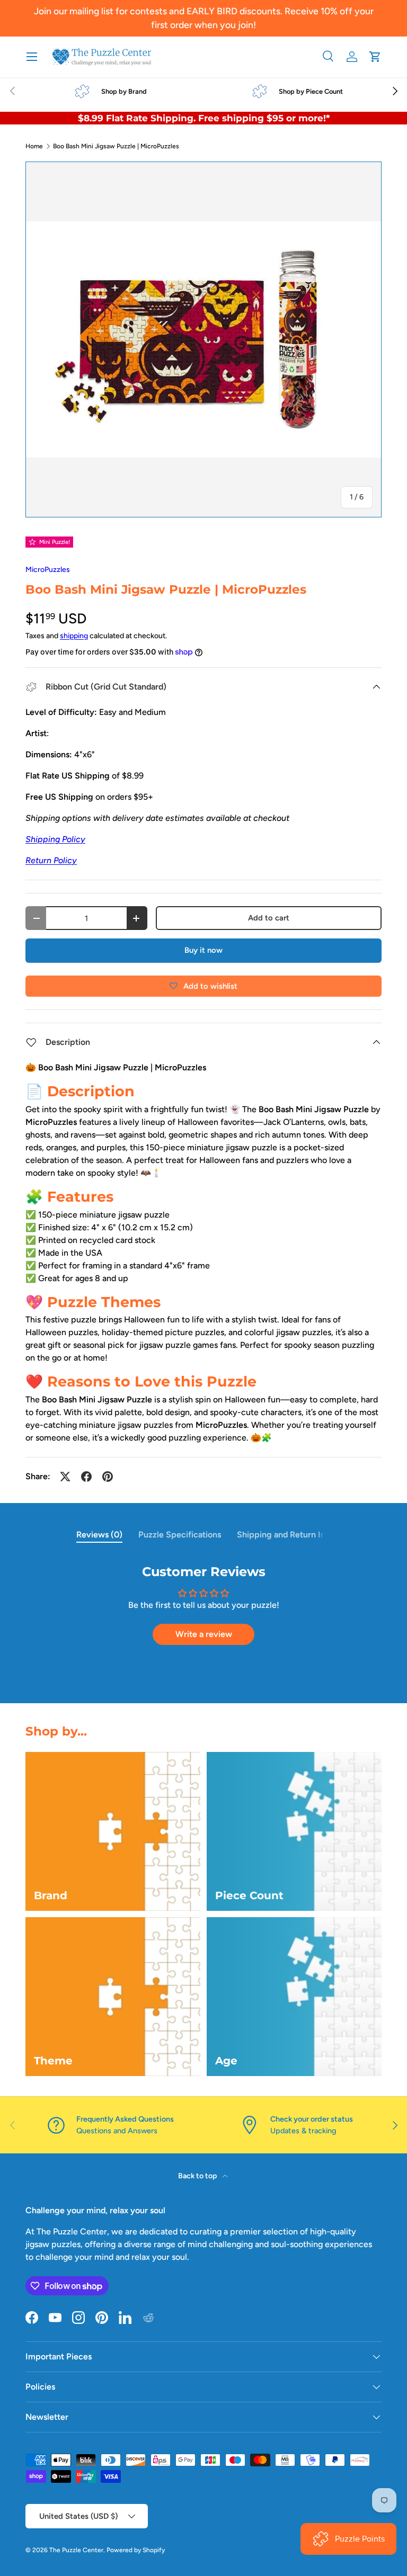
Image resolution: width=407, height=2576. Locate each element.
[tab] (99, 1535)
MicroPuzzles (48, 570)
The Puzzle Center (76, 2550)
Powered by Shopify (136, 2550)
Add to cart (269, 918)
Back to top (198, 2176)
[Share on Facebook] (86, 1477)
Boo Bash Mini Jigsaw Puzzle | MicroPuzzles (116, 146)
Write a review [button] (204, 1634)
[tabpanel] (203, 1610)
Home (34, 146)
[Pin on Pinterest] (108, 1477)
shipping (74, 636)
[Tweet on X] (65, 1477)
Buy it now (203, 950)
